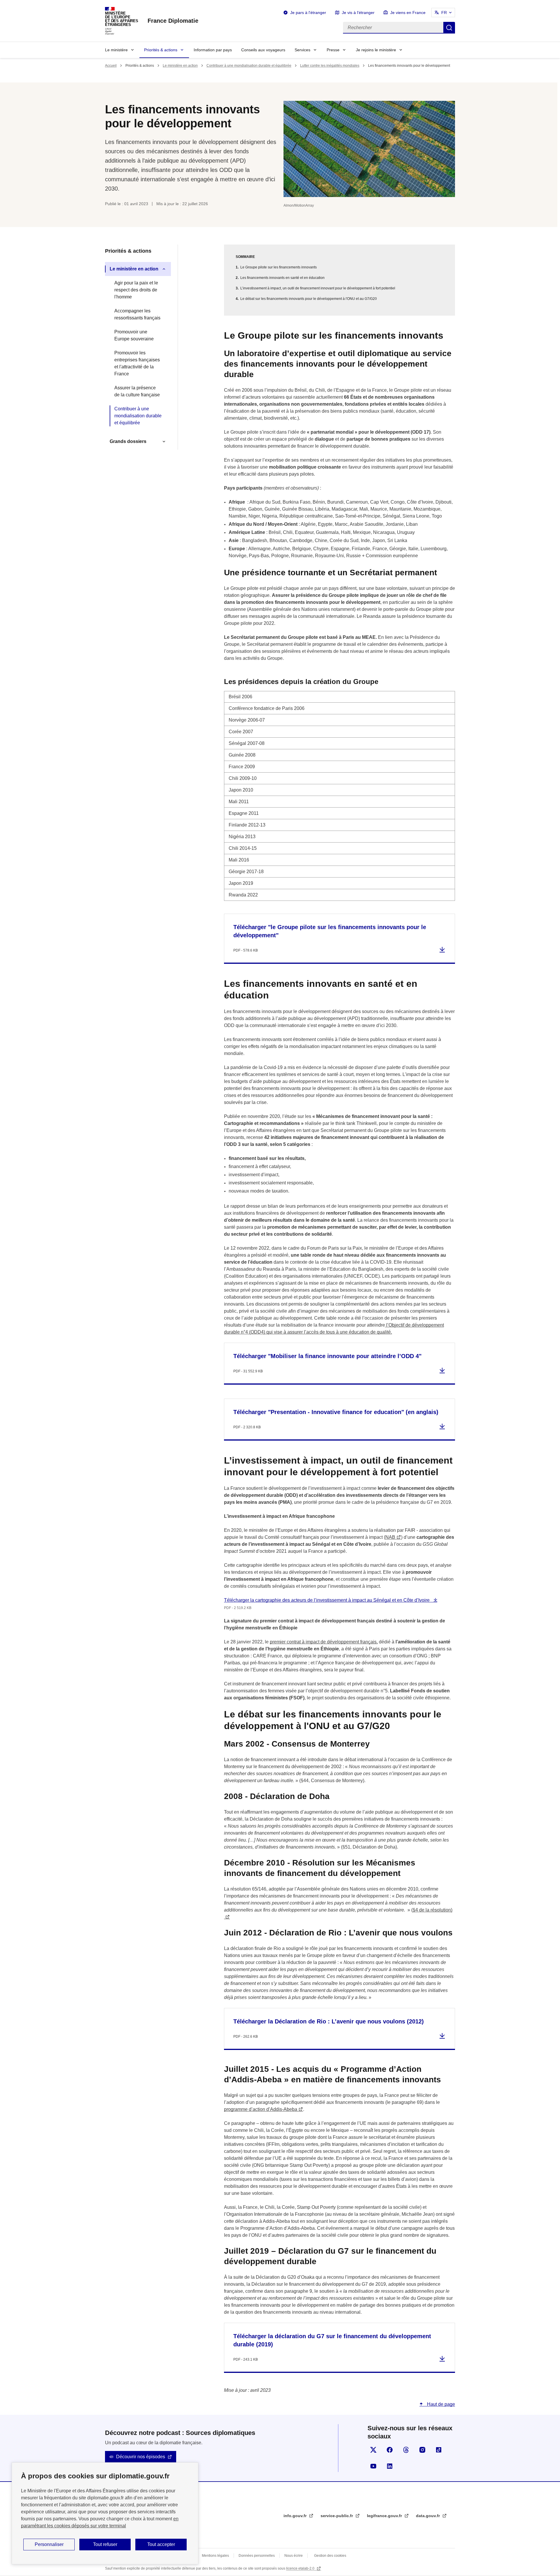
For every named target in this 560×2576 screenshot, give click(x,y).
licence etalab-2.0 (301, 2568)
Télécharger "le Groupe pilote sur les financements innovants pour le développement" (330, 931)
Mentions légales (215, 2556)
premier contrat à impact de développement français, (324, 1642)
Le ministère (116, 50)
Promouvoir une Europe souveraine (134, 335)
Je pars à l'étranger (308, 13)
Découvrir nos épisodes (141, 2457)
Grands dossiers (128, 441)
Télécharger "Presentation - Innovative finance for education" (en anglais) (336, 1412)
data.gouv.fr (428, 2516)
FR (444, 13)
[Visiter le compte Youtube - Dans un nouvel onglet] (373, 2466)
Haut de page (440, 2404)
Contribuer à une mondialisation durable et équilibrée (249, 66)
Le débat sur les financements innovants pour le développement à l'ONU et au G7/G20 (309, 299)
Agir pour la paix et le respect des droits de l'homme (136, 290)
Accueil (111, 66)
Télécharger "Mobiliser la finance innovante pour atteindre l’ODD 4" (327, 1356)
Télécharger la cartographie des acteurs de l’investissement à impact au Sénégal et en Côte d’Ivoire (327, 1600)
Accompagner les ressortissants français (137, 314)
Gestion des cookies (330, 2556)
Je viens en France (408, 13)
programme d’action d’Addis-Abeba (261, 2109)
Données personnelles (257, 2556)
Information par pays (213, 50)
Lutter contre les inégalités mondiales (330, 66)
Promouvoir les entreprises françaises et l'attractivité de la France (137, 363)
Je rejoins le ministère (376, 50)
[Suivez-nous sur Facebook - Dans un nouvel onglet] (390, 2450)
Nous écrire (294, 2556)
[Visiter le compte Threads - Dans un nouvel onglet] (406, 2450)
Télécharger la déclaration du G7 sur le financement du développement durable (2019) (332, 2340)
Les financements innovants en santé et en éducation (282, 278)
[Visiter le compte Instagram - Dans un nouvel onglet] (422, 2450)
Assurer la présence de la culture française (137, 391)
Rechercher (449, 28)
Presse (333, 50)
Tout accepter (161, 2544)
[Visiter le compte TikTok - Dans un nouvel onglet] (439, 2450)
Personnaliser (49, 2544)
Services (302, 50)
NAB (390, 1537)
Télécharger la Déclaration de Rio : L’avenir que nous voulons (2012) (329, 2021)
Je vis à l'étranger (358, 13)
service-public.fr (337, 2516)
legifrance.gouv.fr (385, 2516)
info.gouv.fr (296, 2516)
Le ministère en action (180, 66)
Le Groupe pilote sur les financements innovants (279, 267)
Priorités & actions (161, 50)
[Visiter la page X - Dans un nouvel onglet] (373, 2450)
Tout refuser (105, 2544)
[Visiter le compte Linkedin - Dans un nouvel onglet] (390, 2466)
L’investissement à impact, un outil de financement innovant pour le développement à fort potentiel (318, 288)
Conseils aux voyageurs (263, 50)
